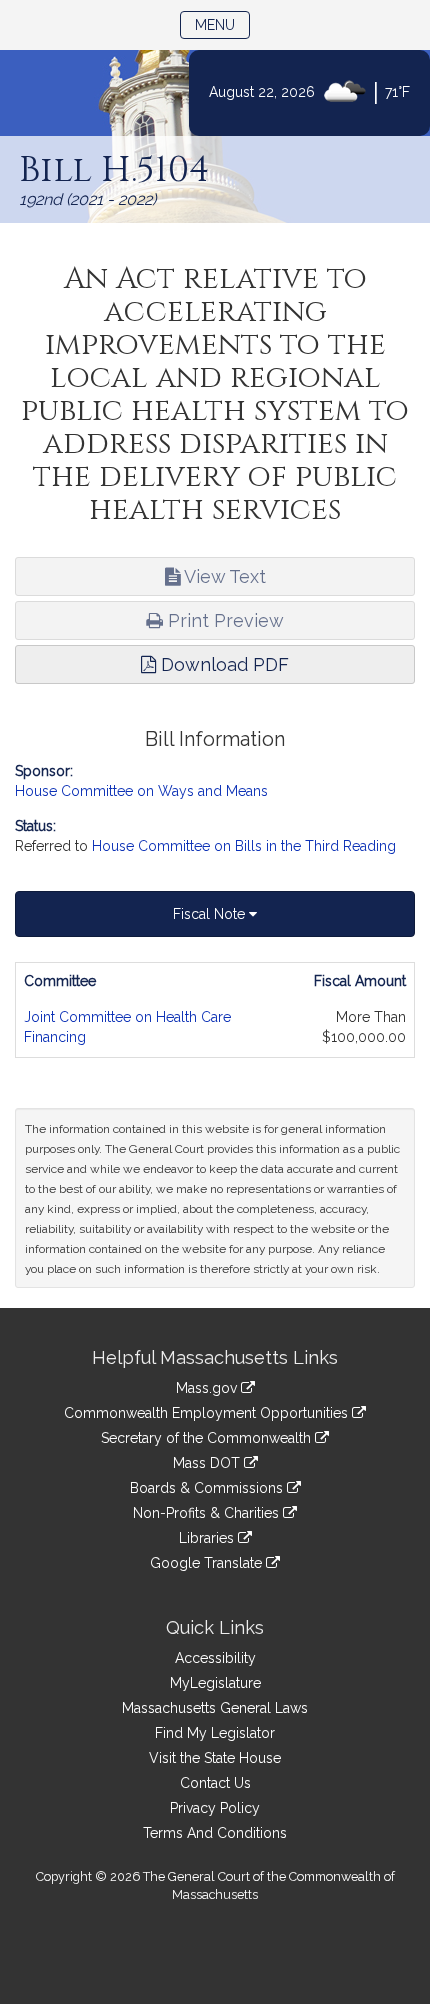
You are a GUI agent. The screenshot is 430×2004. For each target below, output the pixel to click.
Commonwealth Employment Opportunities (208, 1413)
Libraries (208, 1538)
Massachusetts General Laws (215, 1708)
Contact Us (215, 1783)
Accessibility (215, 1658)
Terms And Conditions (215, 1833)
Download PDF (222, 664)
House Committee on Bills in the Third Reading (244, 846)
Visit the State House (215, 1758)
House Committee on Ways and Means (141, 791)
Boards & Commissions (208, 1488)
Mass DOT (208, 1463)
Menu (222, 24)
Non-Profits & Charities (208, 1513)
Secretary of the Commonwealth (208, 1438)
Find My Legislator (215, 1733)
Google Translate (208, 1563)
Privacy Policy (215, 1808)
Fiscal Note (211, 914)
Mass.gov (208, 1388)
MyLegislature (215, 1683)
